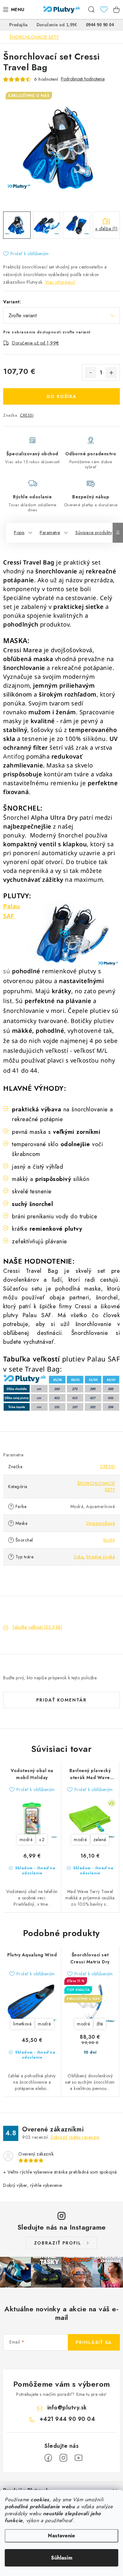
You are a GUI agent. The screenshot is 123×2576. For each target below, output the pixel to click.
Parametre (50, 533)
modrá (26, 1840)
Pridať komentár (61, 1700)
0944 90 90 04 (100, 25)
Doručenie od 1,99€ (57, 25)
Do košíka (62, 396)
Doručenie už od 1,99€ (35, 343)
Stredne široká (100, 1557)
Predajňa (18, 25)
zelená (100, 1840)
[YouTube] (79, 2458)
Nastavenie (61, 2536)
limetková (23, 2024)
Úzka (78, 1557)
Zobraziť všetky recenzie (75, 2137)
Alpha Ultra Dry (53, 817)
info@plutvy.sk (67, 2408)
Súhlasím (62, 2558)
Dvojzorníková (101, 1523)
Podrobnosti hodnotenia (83, 79)
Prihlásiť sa (94, 2342)
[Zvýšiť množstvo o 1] (111, 373)
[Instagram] (63, 2458)
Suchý (109, 1540)
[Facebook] (48, 2458)
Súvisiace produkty (94, 533)
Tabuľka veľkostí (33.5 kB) (37, 1627)
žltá (100, 2024)
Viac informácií (60, 282)
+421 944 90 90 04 (67, 2419)
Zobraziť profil (58, 2243)
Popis (19, 533)
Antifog (14, 756)
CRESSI (27, 415)
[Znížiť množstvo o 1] (91, 373)
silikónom (18, 694)
